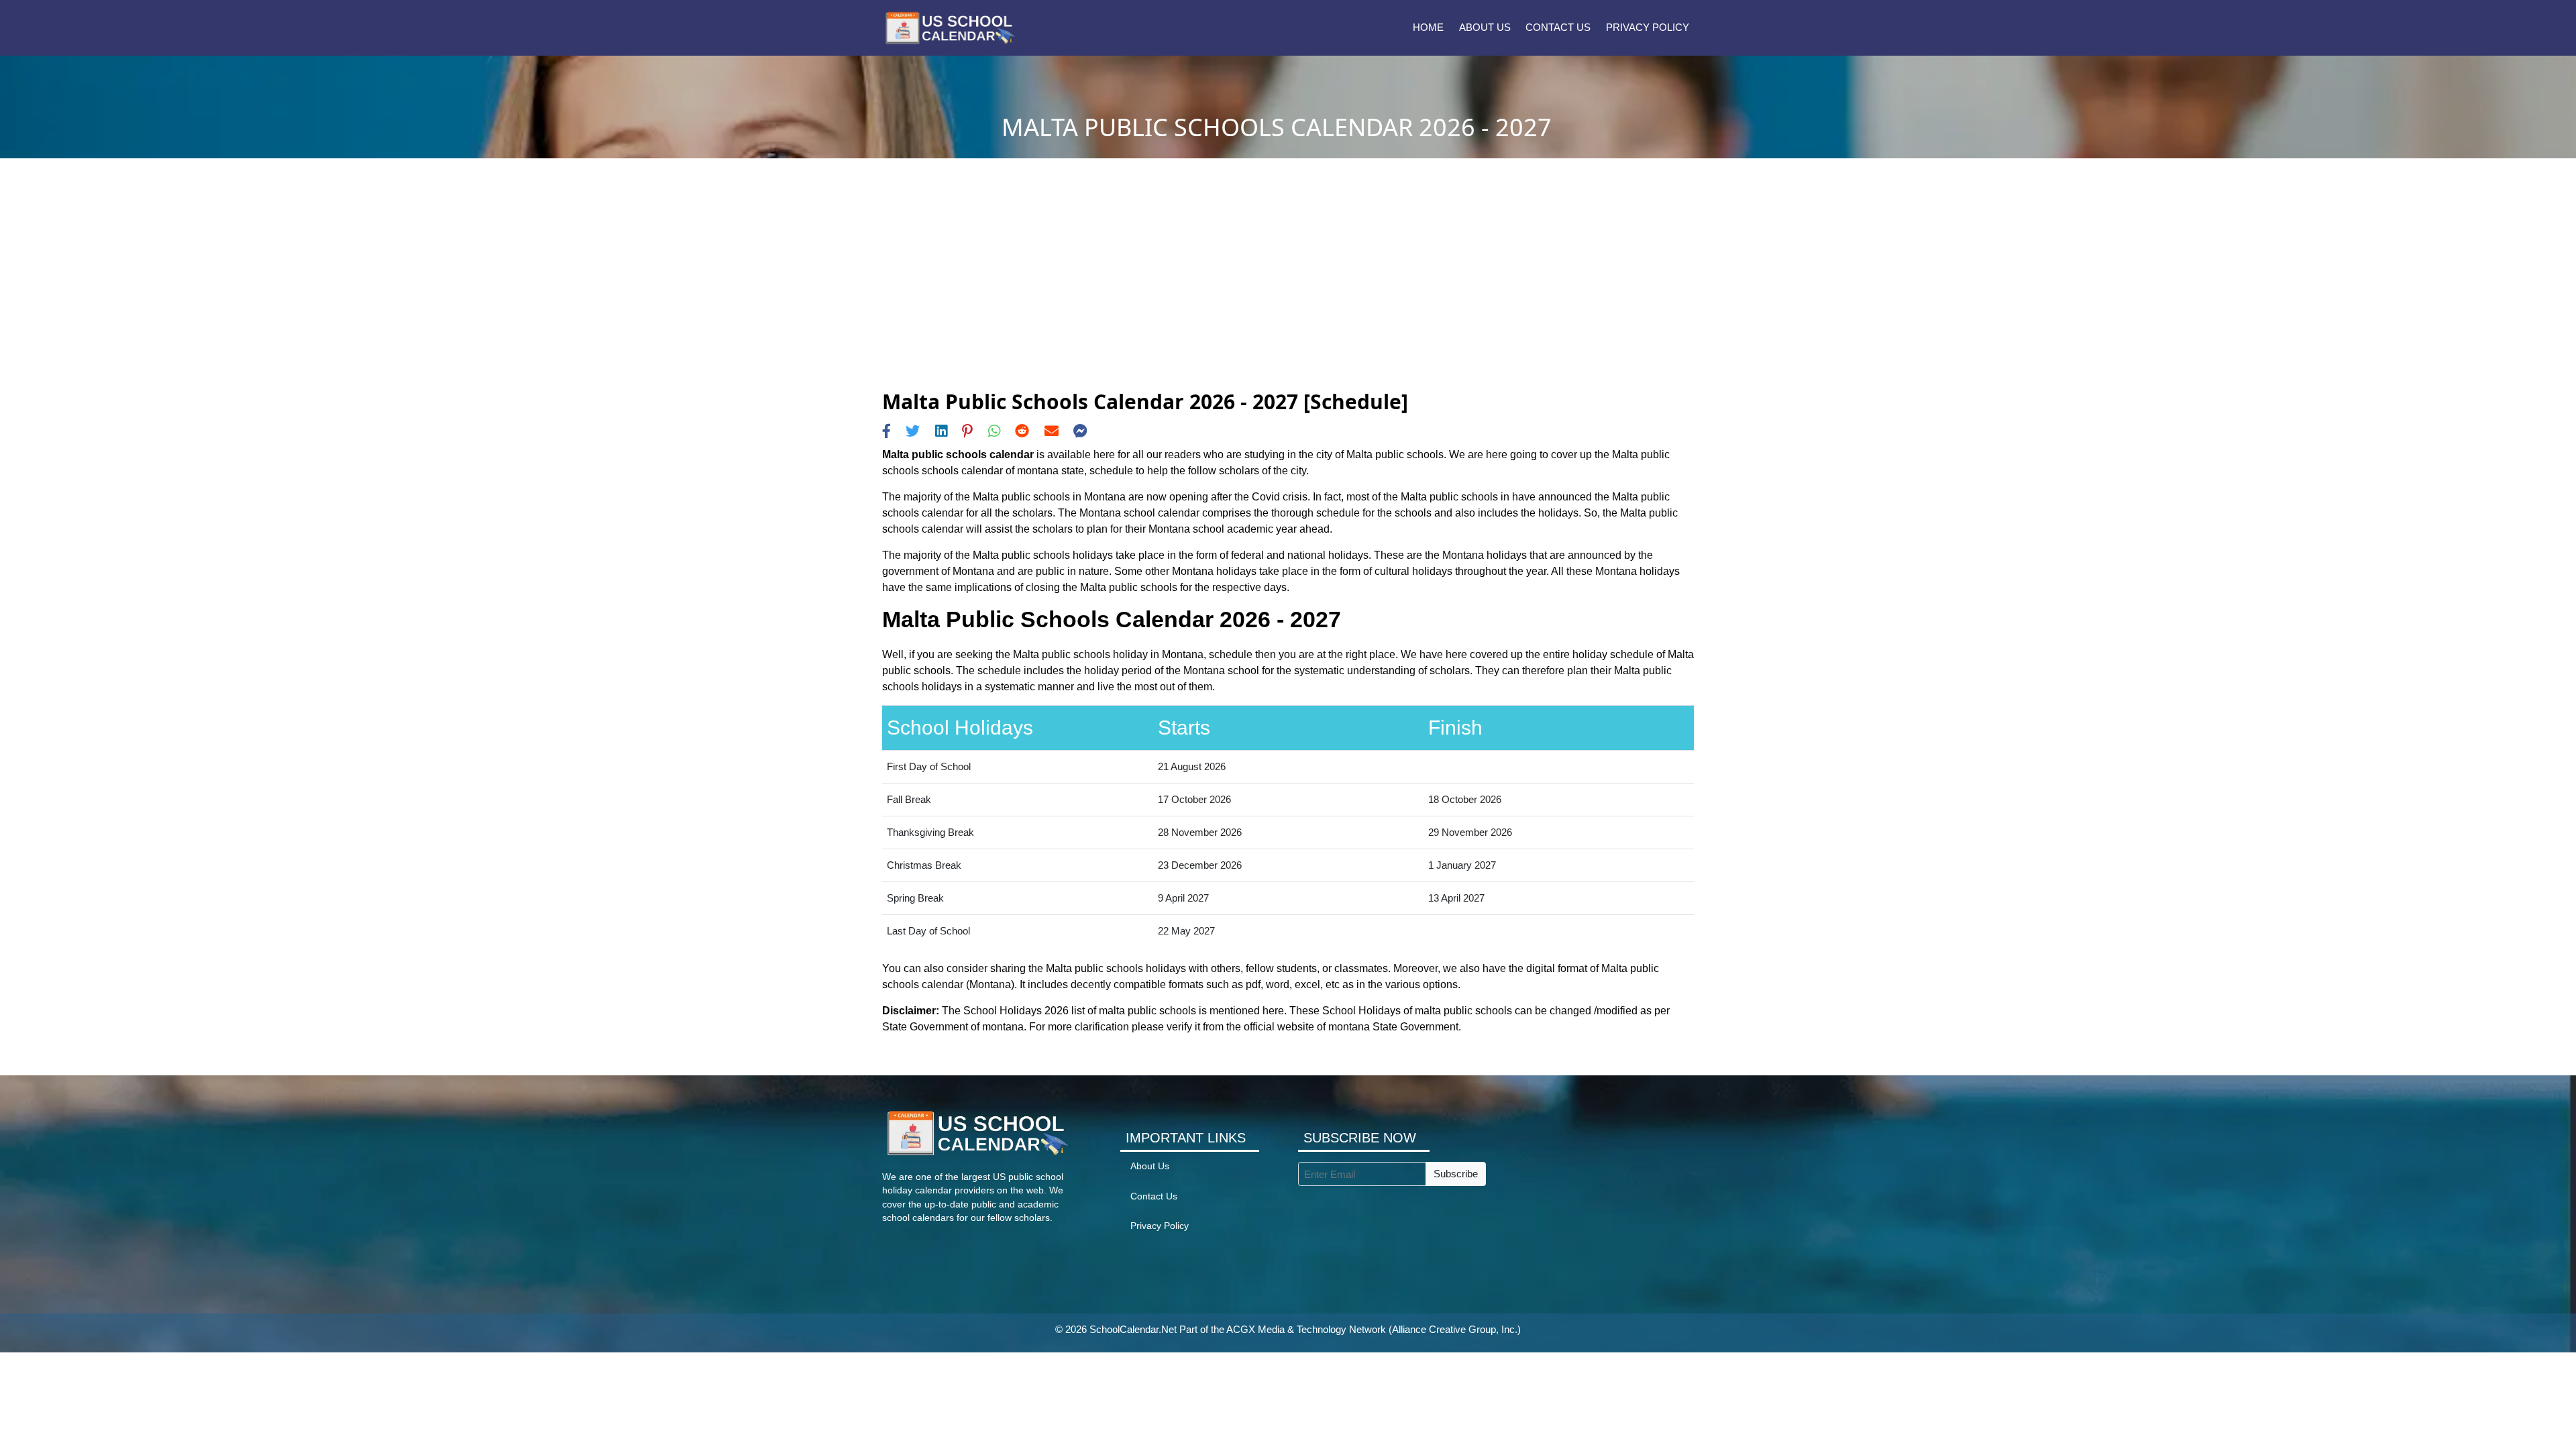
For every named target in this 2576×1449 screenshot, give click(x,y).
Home (1428, 27)
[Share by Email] (1052, 431)
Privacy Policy (1648, 27)
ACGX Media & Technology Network (1306, 1329)
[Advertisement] (1288, 289)
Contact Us (1558, 27)
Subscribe (1456, 1174)
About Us (1485, 27)
